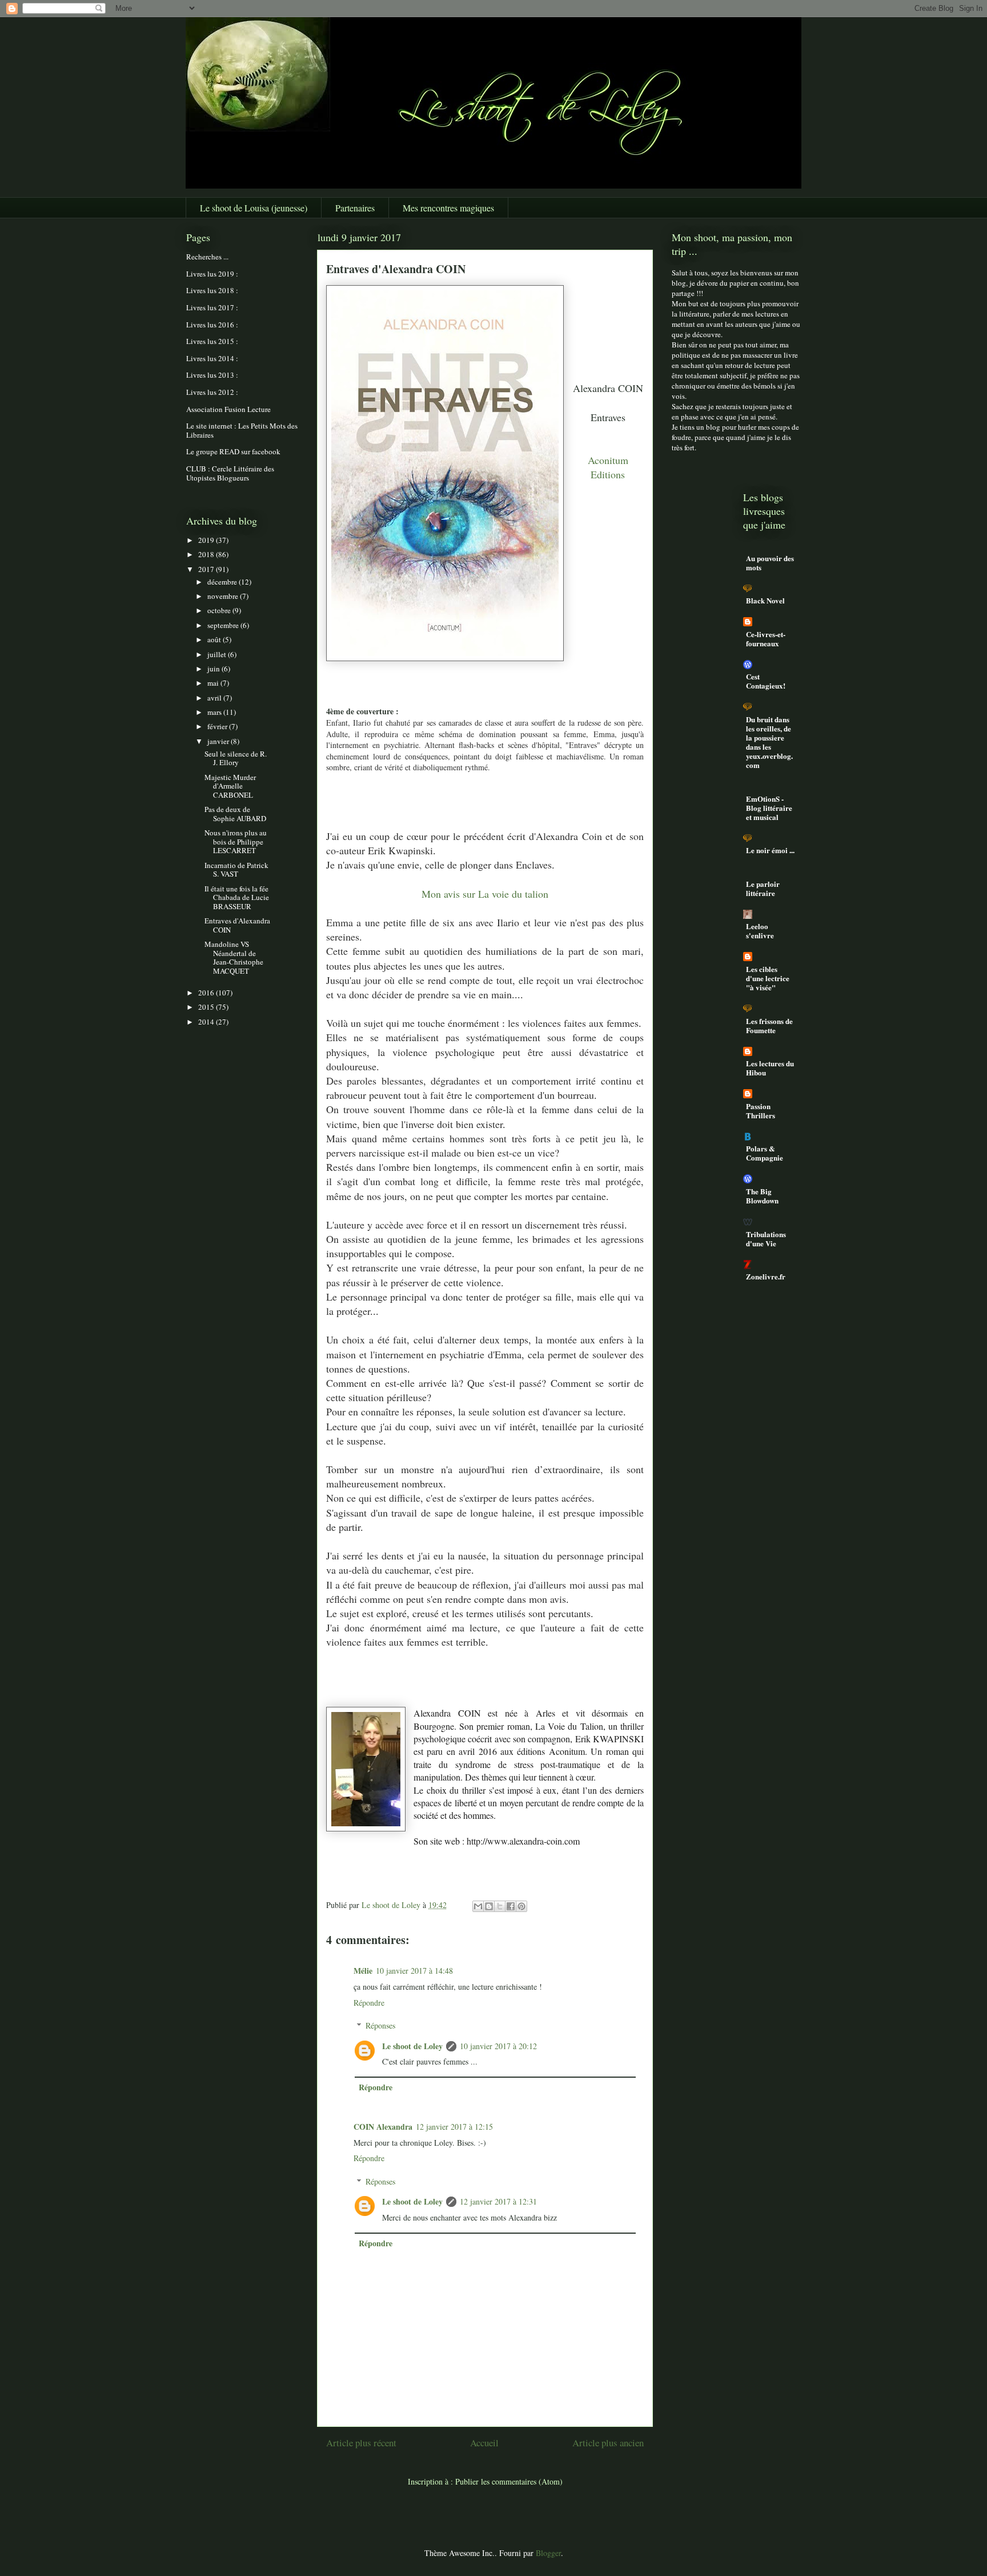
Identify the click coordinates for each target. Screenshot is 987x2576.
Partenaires (355, 208)
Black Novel (765, 600)
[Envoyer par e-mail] (478, 1906)
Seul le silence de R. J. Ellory (236, 758)
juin (214, 669)
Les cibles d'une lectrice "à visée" (768, 978)
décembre (223, 582)
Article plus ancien (608, 2443)
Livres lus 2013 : (212, 375)
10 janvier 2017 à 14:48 (414, 1971)
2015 (207, 1007)
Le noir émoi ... (770, 850)
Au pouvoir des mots (770, 563)
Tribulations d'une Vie (766, 1239)
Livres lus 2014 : (212, 358)
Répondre (369, 2003)
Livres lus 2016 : (212, 325)
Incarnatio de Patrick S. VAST (236, 870)
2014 (207, 1022)
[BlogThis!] (489, 1906)
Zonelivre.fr (766, 1276)
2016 (207, 993)
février (218, 726)
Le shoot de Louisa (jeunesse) (254, 208)
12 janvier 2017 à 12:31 (498, 2201)
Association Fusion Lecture (228, 409)
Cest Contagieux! (766, 681)
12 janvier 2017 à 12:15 (454, 2127)
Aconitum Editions (608, 467)
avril (215, 698)
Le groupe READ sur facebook (233, 451)
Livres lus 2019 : (212, 274)
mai (214, 683)
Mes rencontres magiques (448, 208)
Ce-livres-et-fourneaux (766, 639)
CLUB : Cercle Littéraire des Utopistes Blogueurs (230, 473)
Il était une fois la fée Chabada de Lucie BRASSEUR (237, 897)
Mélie (363, 1971)
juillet (218, 654)
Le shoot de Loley (412, 2046)
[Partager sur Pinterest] (521, 1906)
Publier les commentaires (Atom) (509, 2481)
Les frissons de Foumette (769, 1025)
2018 (207, 554)
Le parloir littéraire (763, 888)
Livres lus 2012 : (212, 392)
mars (215, 712)
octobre (220, 610)
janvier (219, 741)
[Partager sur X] (500, 1906)
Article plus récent (361, 2443)
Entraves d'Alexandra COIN (237, 925)
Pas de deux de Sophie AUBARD (235, 814)
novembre (224, 596)
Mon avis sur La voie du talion (485, 894)
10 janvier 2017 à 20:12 (498, 2046)
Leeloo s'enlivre (760, 931)
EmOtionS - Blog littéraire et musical (769, 808)
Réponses (380, 2025)
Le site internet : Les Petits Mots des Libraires (242, 430)
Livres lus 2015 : (212, 341)
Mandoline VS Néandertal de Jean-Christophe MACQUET (234, 957)
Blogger (548, 2553)
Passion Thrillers (761, 1111)
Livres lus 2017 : (212, 307)
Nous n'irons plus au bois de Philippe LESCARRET (236, 841)
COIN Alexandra (383, 2127)
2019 (207, 540)
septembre (224, 625)
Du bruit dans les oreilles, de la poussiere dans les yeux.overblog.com (769, 742)
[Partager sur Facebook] (511, 1906)
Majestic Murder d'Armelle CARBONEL (230, 786)
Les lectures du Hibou (770, 1068)
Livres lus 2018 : (212, 290)
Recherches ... (207, 257)
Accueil (484, 2443)
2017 (207, 569)
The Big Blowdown (762, 1196)
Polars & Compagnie (765, 1153)
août (215, 639)
